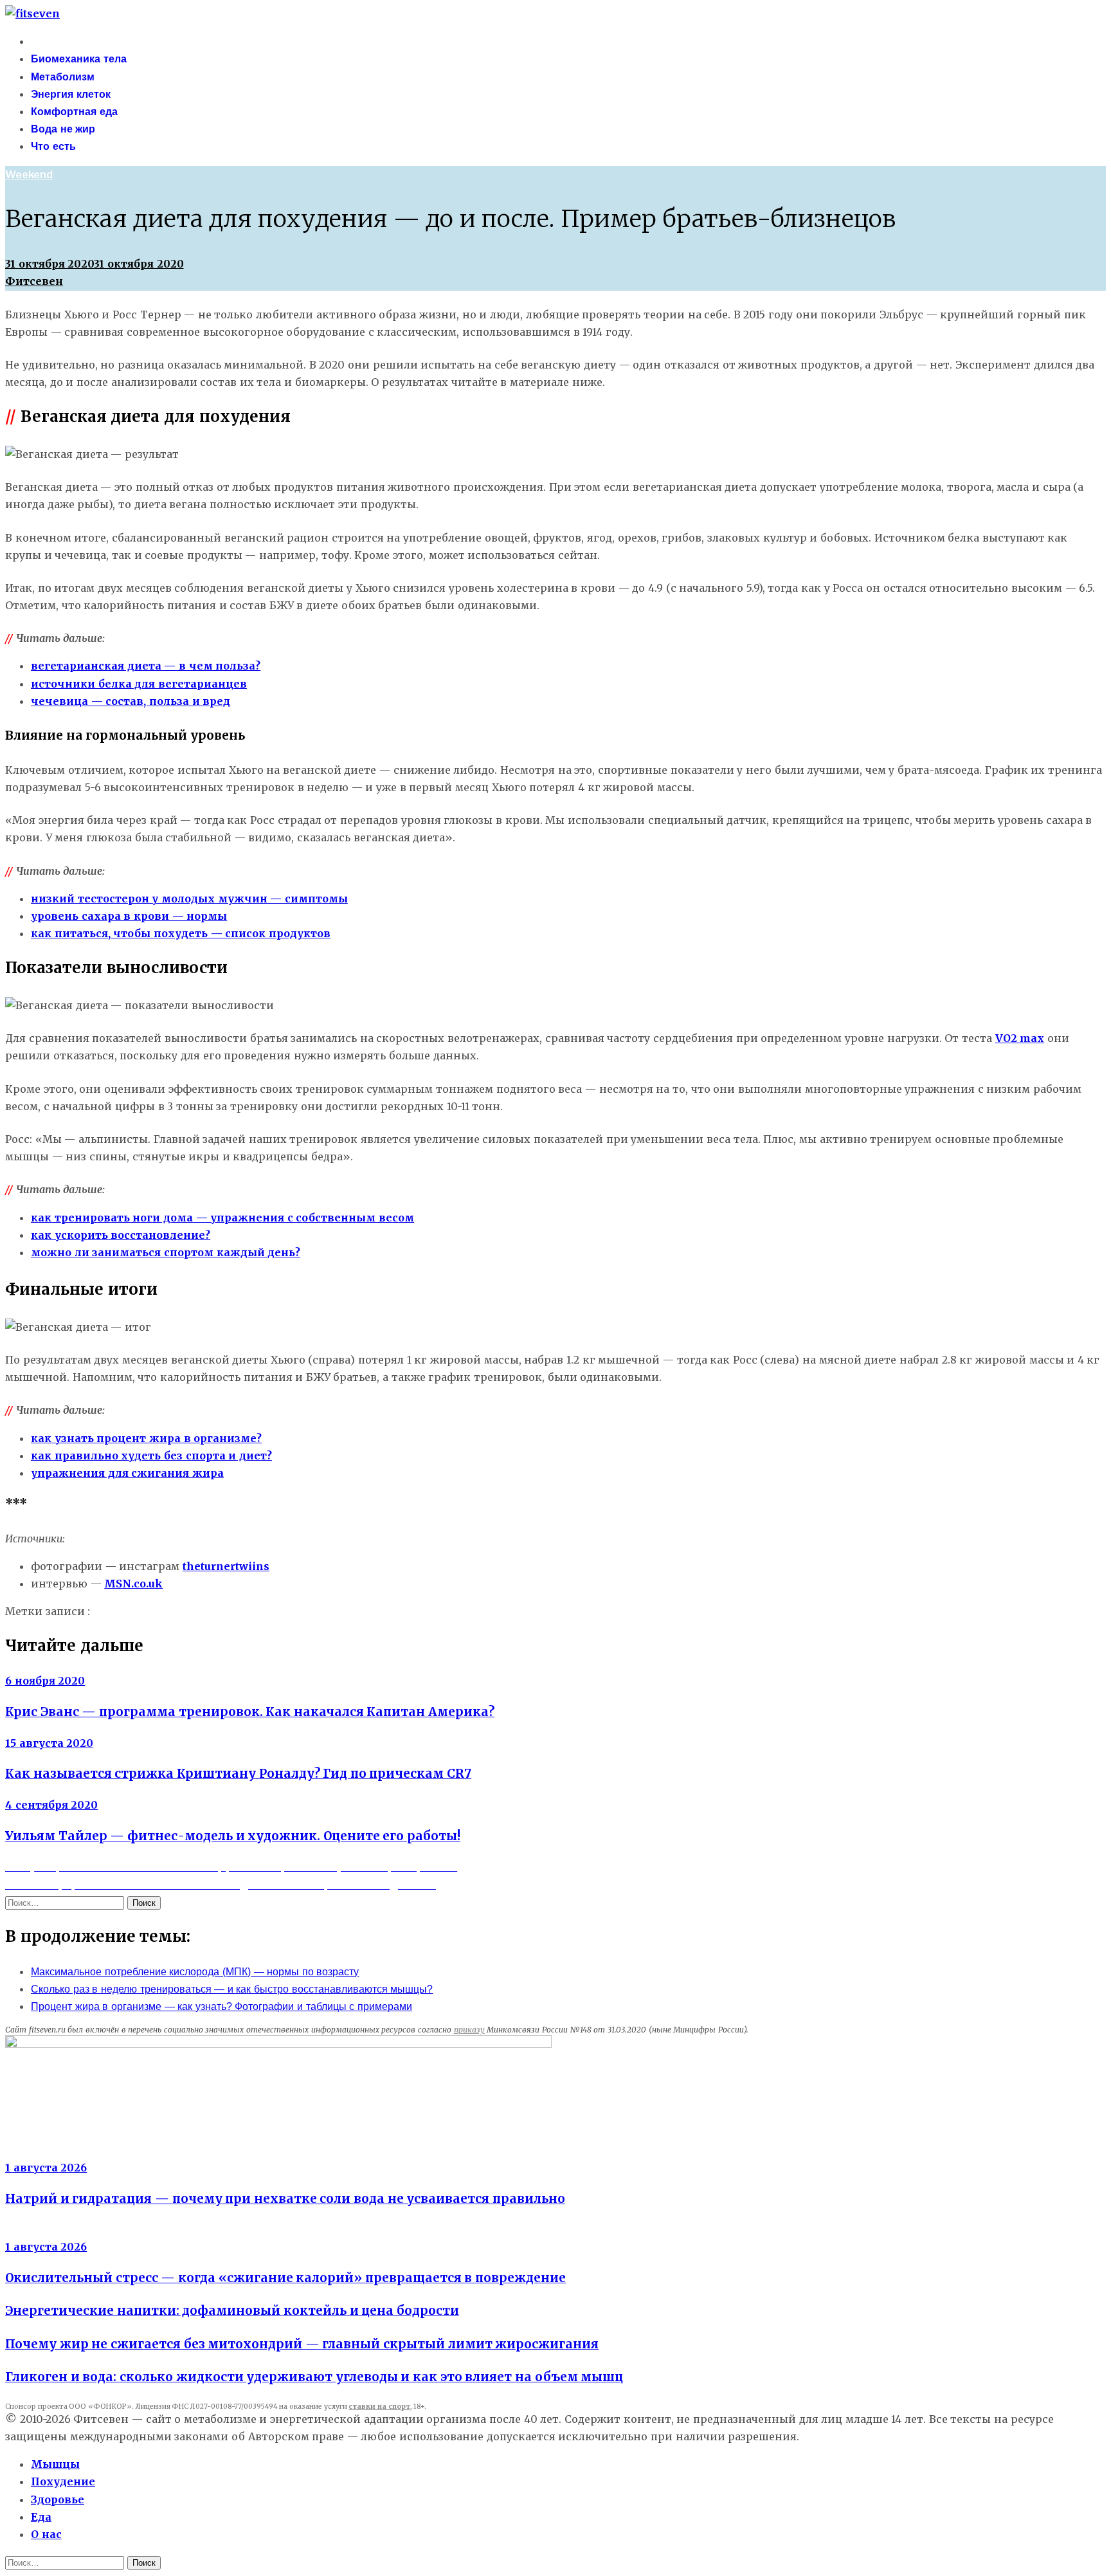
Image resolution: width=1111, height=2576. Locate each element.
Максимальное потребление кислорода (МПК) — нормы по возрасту (195, 1972)
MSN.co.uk (133, 1584)
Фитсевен (34, 281)
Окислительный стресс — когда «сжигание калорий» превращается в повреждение (285, 2278)
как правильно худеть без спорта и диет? (151, 1456)
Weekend (29, 175)
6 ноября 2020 (45, 1681)
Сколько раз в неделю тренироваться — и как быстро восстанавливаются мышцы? (232, 1989)
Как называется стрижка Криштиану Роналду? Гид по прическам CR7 (238, 1774)
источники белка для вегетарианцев (139, 684)
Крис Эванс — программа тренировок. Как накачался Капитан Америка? (250, 1712)
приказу (469, 2030)
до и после (211, 1612)
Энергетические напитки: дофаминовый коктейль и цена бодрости (232, 2311)
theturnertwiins (226, 1566)
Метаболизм (63, 77)
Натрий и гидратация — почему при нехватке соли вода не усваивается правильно (285, 2199)
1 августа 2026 (46, 2168)
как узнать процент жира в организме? (146, 1438)
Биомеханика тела (79, 59)
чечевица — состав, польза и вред (131, 701)
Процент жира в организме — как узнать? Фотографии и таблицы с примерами (221, 2006)
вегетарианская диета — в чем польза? (146, 666)
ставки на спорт (379, 2407)
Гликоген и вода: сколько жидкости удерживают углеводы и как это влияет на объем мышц (314, 2377)
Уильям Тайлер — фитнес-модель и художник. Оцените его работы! (233, 1836)
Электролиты (41, 2151)
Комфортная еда (74, 112)
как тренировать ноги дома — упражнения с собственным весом (222, 1218)
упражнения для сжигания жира (127, 1473)
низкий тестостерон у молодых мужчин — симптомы (189, 899)
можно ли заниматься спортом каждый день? (166, 1252)
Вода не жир (63, 129)
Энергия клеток (71, 94)
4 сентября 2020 (51, 1805)
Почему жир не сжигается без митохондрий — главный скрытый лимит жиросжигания (302, 2344)
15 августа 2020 (49, 1743)
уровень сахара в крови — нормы (129, 916)
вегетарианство (137, 1612)
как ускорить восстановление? (121, 1235)
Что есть (53, 146)
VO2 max (1020, 1038)
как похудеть (276, 1612)
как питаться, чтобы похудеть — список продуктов (181, 933)
